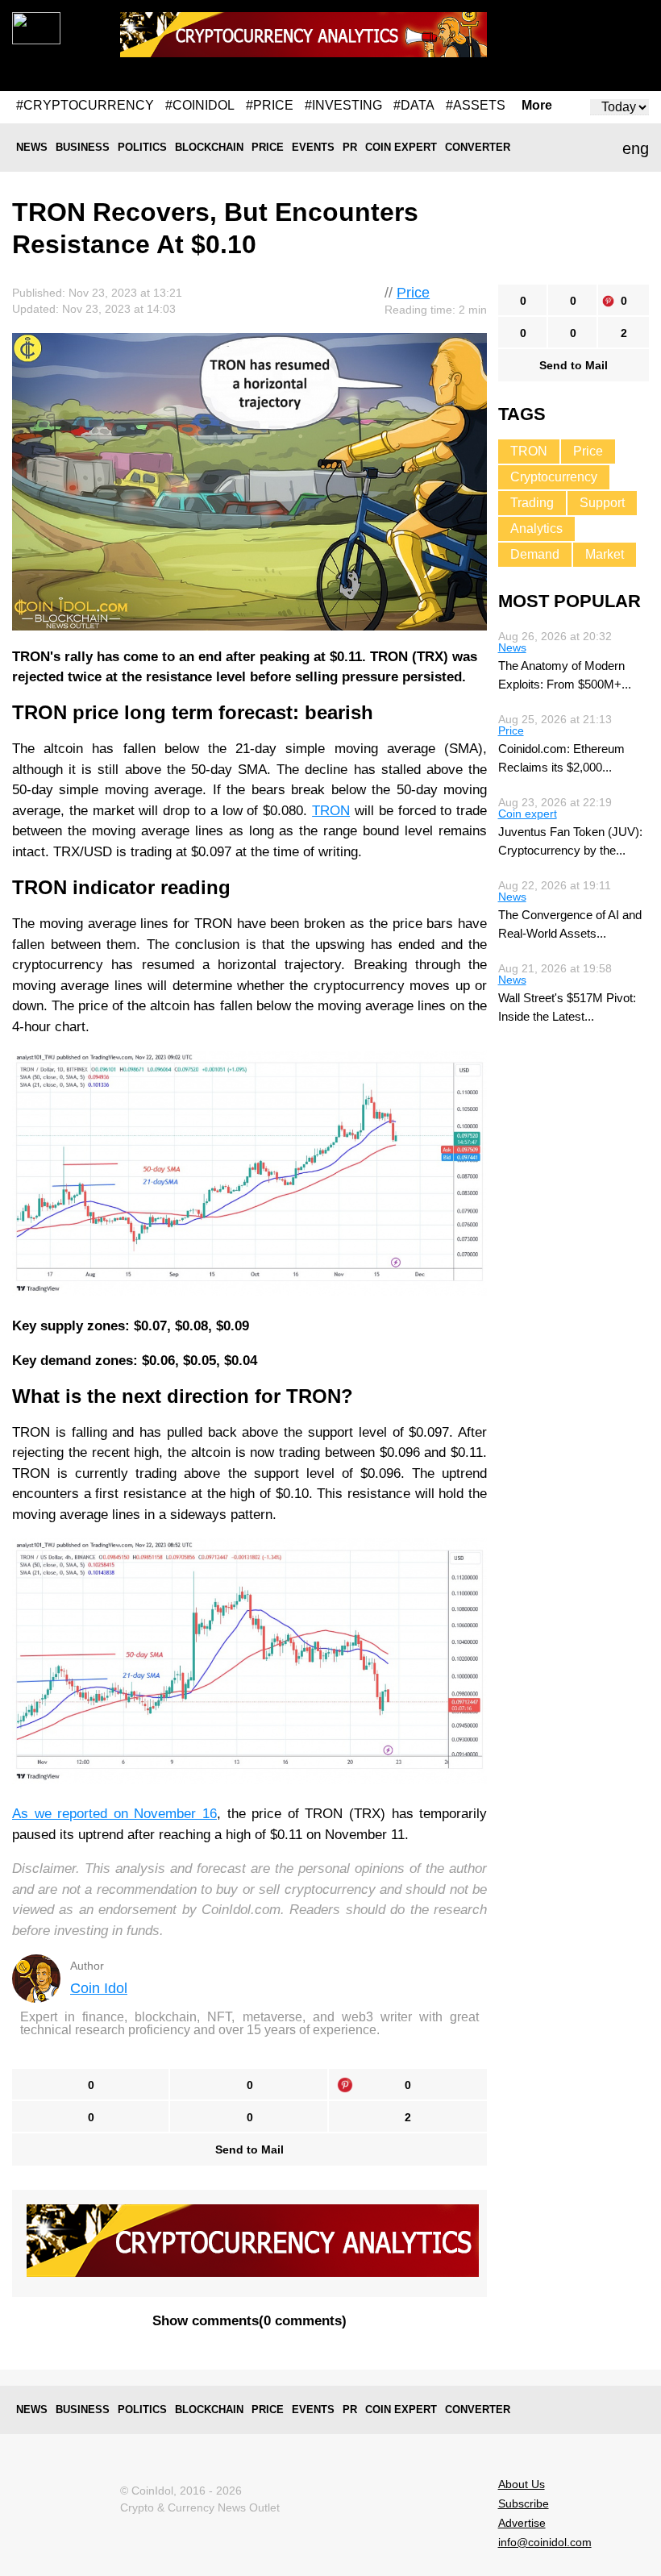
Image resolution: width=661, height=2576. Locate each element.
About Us (522, 2484)
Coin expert (401, 147)
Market (605, 554)
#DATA (414, 105)
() (249, 2321)
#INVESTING (343, 105)
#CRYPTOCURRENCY (85, 105)
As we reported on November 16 (114, 1814)
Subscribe (524, 2503)
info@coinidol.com (545, 2542)
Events (313, 147)
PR (350, 147)
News (32, 147)
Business (83, 147)
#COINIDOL (200, 105)
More (537, 106)
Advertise (522, 2523)
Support (602, 503)
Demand (535, 554)
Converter (478, 147)
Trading (532, 503)
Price (268, 147)
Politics (142, 147)
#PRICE (270, 105)
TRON (331, 811)
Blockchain (209, 147)
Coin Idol (99, 1988)
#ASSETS (476, 105)
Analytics (536, 529)
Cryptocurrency (554, 477)
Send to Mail (249, 2149)
